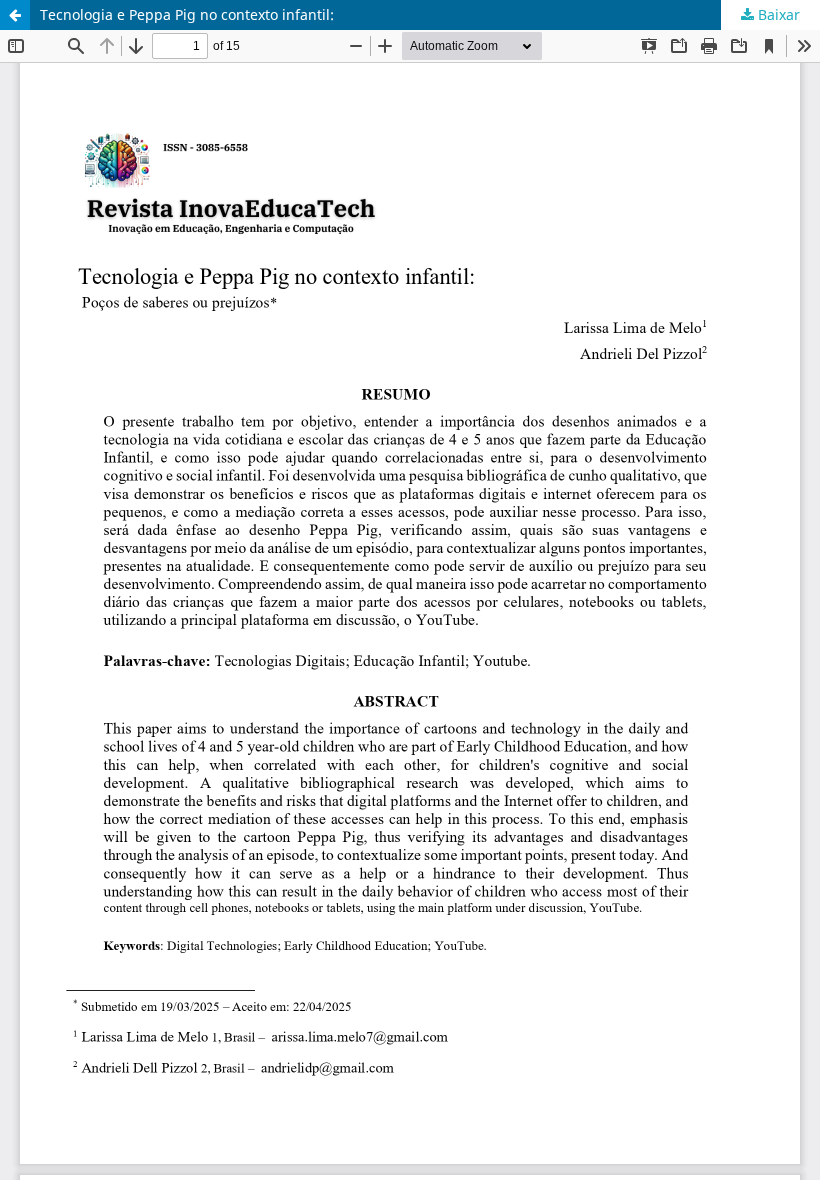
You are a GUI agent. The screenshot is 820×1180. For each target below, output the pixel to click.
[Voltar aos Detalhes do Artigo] (15, 15)
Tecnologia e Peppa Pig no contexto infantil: (187, 14)
